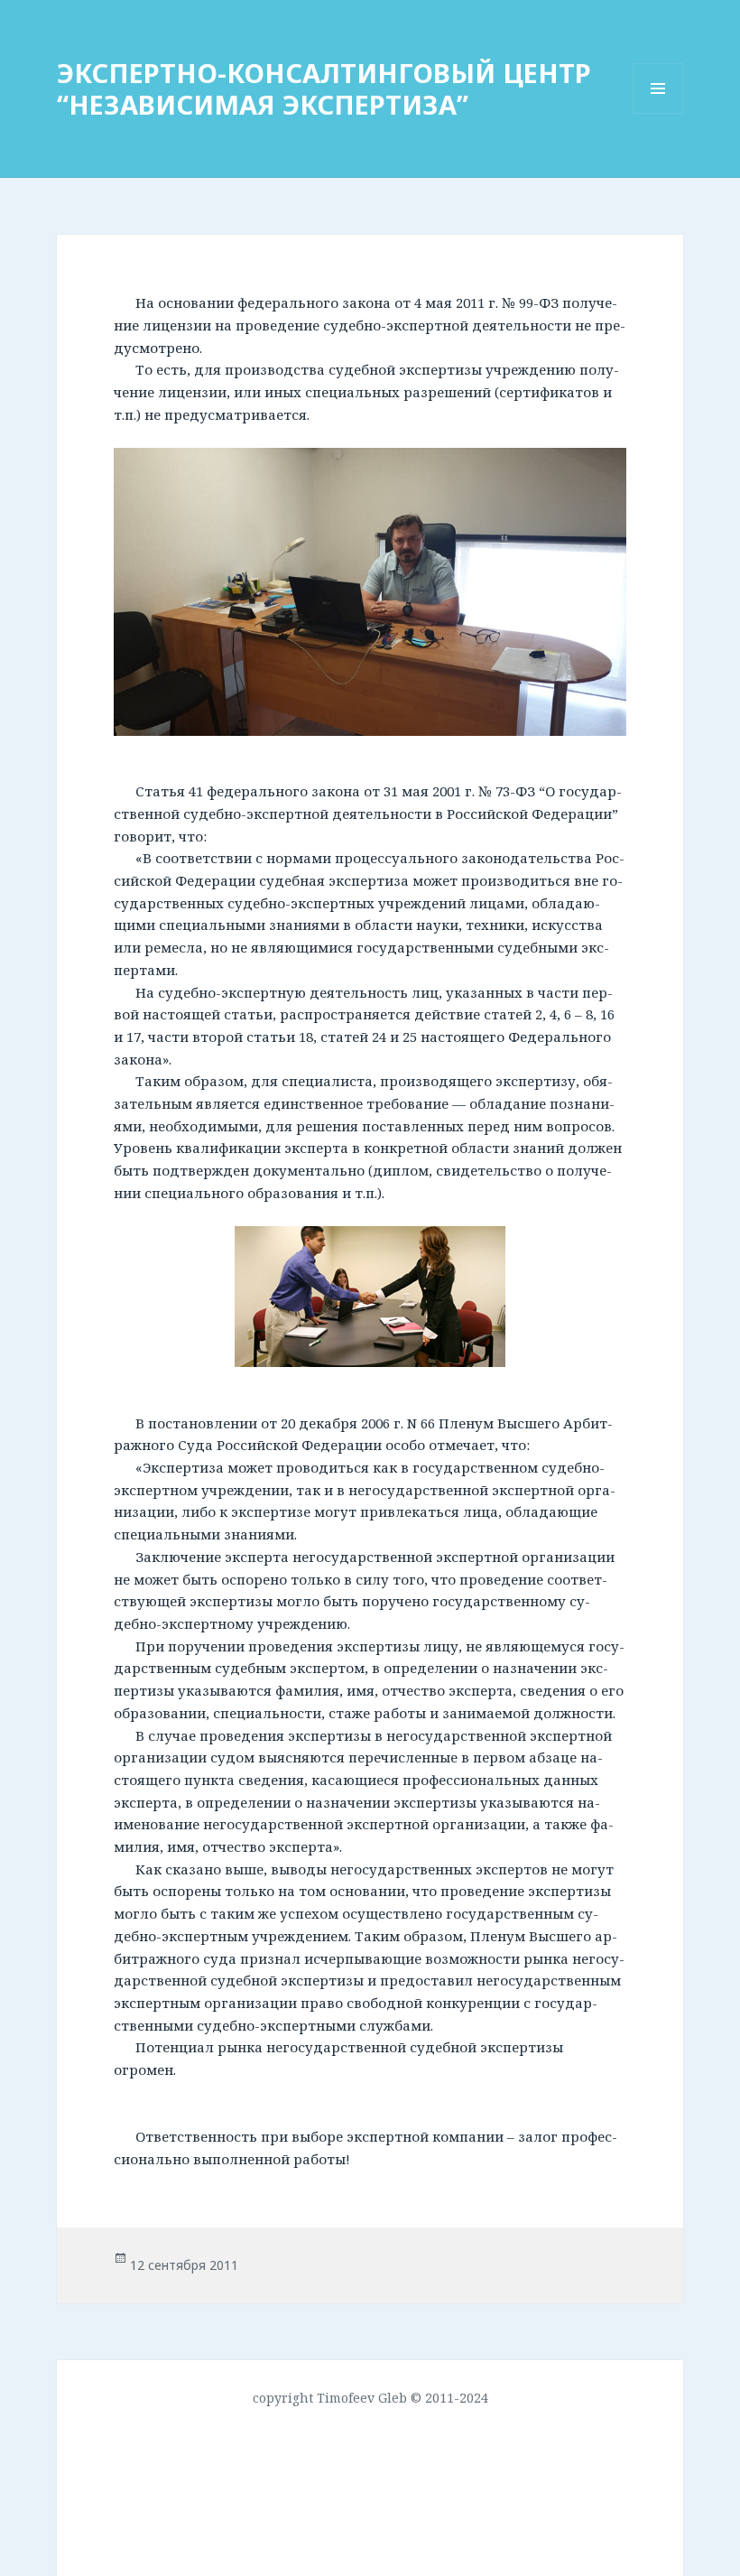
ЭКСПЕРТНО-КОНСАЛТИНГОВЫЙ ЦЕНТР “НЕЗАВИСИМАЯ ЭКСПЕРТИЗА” (324, 88)
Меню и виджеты (658, 113)
